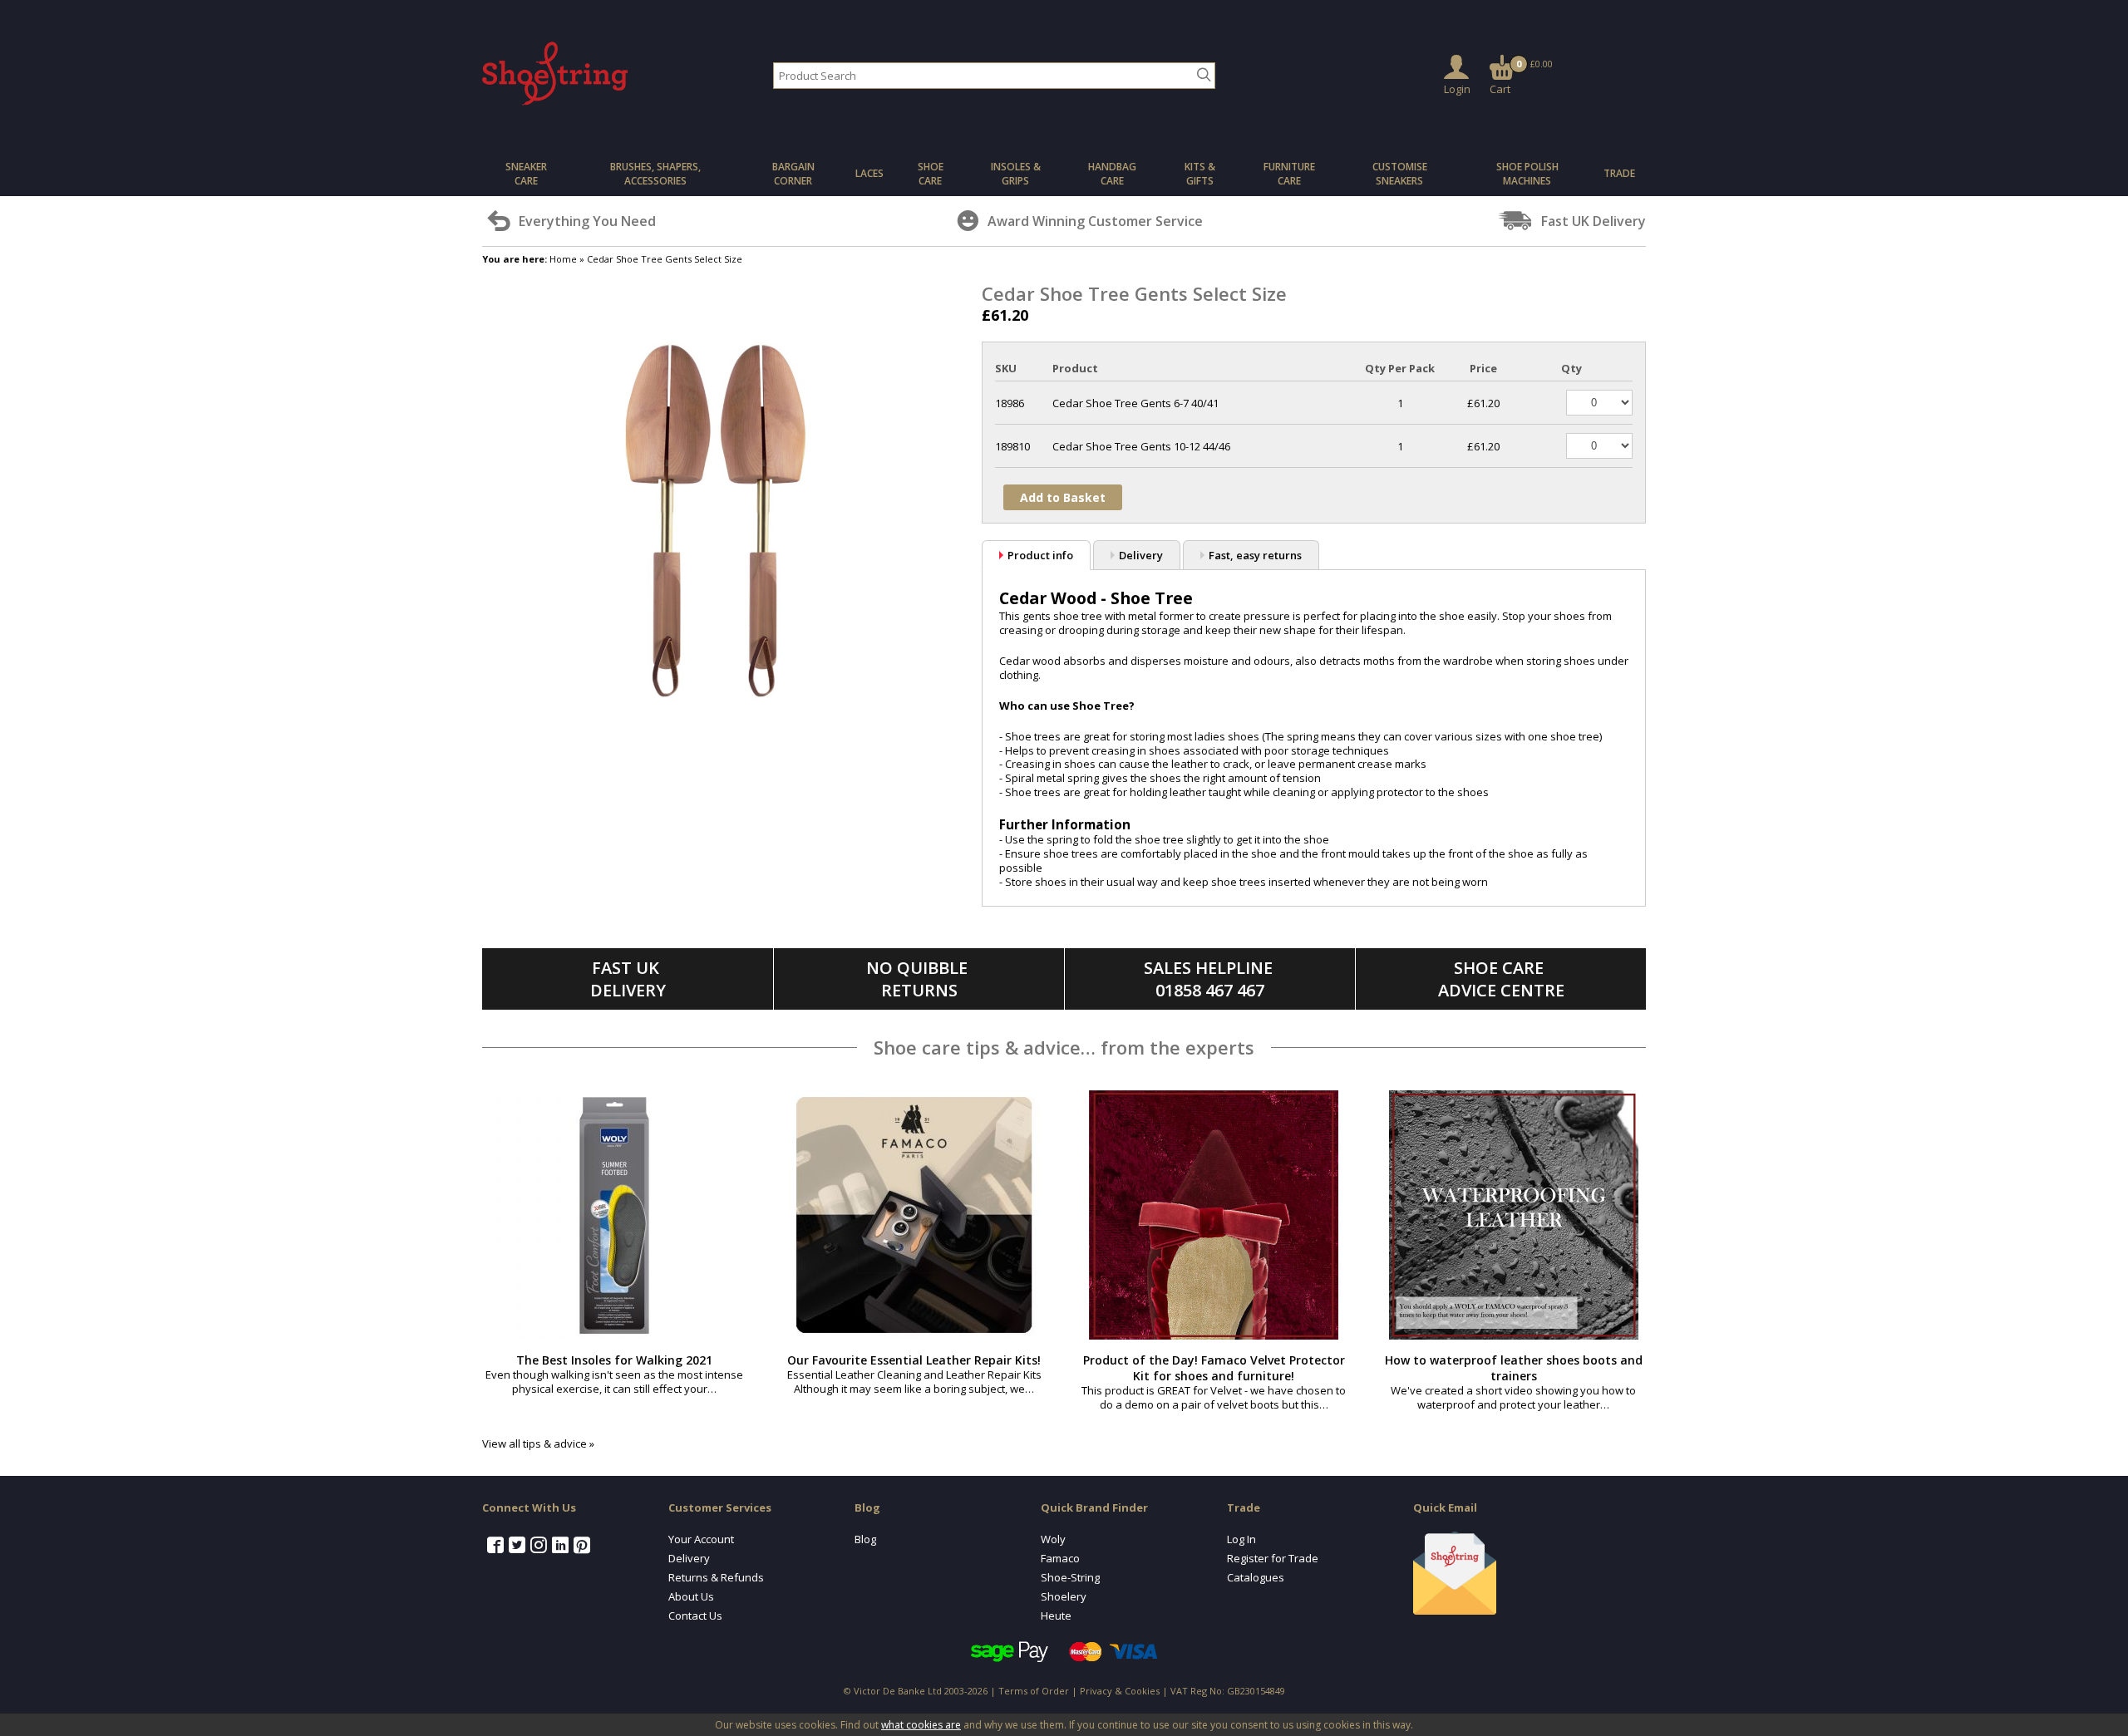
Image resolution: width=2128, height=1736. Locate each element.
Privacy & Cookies (1120, 1691)
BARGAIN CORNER (793, 174)
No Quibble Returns (919, 979)
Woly (1053, 1539)
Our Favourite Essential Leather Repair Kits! (914, 1360)
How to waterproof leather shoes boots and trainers (1514, 1368)
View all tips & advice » (538, 1443)
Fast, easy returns (1255, 555)
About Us (691, 1596)
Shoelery (1064, 1596)
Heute (1056, 1616)
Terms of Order (1034, 1691)
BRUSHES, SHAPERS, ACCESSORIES (655, 174)
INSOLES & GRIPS (1016, 174)
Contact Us (695, 1616)
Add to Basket (1063, 497)
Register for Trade (1273, 1558)
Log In (1241, 1539)
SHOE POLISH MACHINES (1527, 174)
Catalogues (1256, 1577)
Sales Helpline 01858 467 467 (1210, 979)
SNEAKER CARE (526, 174)
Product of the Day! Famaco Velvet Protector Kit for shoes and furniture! (1214, 1368)
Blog (865, 1539)
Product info (1040, 555)
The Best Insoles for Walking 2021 (614, 1360)
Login (1457, 89)
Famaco (1060, 1558)
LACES (869, 173)
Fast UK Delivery (628, 979)
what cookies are (921, 1725)
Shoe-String (1070, 1577)
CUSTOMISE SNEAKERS (1400, 174)
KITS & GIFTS (1200, 174)
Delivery (1141, 555)
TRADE (1619, 173)
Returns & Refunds (716, 1577)
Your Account (701, 1539)
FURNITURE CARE (1289, 174)
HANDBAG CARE (1112, 174)
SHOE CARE (931, 174)
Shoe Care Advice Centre (1501, 979)
